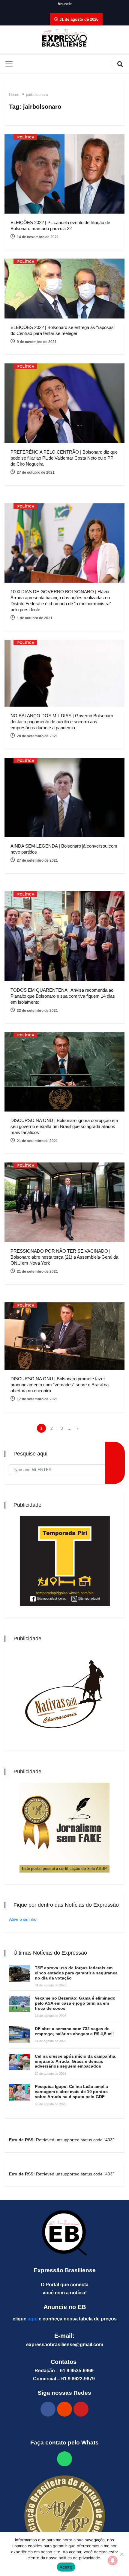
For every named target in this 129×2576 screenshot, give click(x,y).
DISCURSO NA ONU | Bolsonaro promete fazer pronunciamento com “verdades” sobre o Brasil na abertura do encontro (60, 1385)
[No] (121, 2554)
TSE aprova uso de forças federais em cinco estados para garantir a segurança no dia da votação (76, 1973)
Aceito (66, 2567)
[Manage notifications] (113, 2560)
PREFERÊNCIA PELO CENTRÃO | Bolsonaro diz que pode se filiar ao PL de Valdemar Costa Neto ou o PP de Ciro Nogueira (64, 458)
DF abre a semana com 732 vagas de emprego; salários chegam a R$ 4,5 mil (74, 2031)
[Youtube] (81, 2409)
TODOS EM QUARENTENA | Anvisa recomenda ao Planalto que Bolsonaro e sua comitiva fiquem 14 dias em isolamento (63, 996)
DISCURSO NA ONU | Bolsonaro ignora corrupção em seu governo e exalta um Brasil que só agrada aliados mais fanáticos (64, 1126)
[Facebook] (48, 2409)
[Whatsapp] (64, 2459)
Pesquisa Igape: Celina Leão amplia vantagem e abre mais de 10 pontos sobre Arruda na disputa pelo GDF (71, 2092)
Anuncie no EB (65, 2307)
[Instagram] (64, 2409)
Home (14, 95)
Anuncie (65, 4)
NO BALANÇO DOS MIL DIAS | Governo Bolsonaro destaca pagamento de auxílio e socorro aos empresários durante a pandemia (62, 722)
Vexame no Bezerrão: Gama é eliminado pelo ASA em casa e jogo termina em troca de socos (75, 2003)
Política (26, 137)
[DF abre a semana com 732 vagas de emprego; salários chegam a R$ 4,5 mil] (19, 2034)
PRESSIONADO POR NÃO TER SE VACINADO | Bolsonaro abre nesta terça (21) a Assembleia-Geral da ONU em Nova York (64, 1257)
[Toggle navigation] (9, 64)
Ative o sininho (23, 1919)
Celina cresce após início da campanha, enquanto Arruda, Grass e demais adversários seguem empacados (76, 2061)
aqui (33, 2319)
